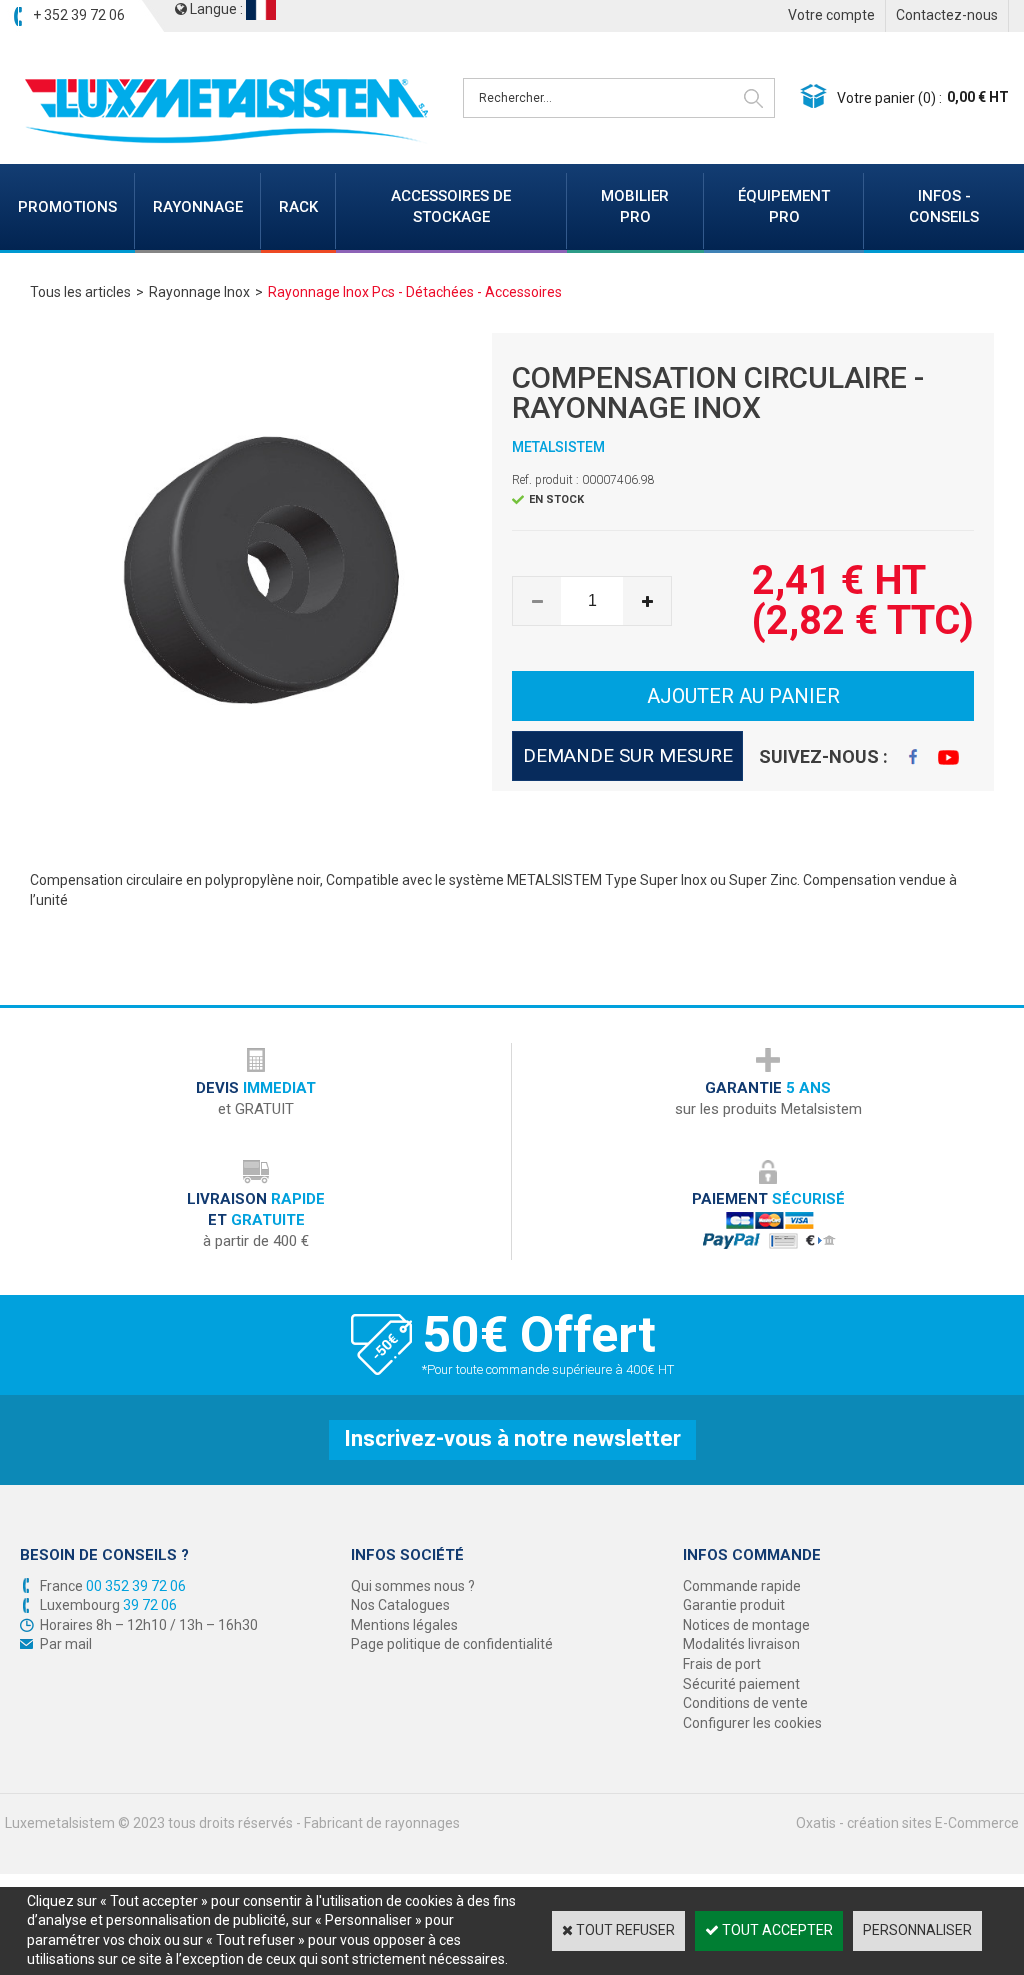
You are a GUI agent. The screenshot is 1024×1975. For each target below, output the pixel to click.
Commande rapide (742, 1586)
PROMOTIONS (67, 207)
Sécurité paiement (741, 1684)
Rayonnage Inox (199, 292)
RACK (298, 207)
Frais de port (722, 1664)
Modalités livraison (741, 1644)
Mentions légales (404, 1625)
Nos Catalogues (400, 1605)
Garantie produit (734, 1605)
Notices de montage (746, 1625)
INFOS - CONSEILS (944, 206)
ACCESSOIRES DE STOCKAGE (451, 206)
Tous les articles (80, 292)
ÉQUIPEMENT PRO (784, 206)
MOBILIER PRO (635, 206)
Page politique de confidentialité (452, 1644)
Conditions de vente (745, 1703)
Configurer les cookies (752, 1723)
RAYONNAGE (198, 207)
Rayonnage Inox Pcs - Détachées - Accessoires (415, 292)
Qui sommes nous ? (413, 1586)
